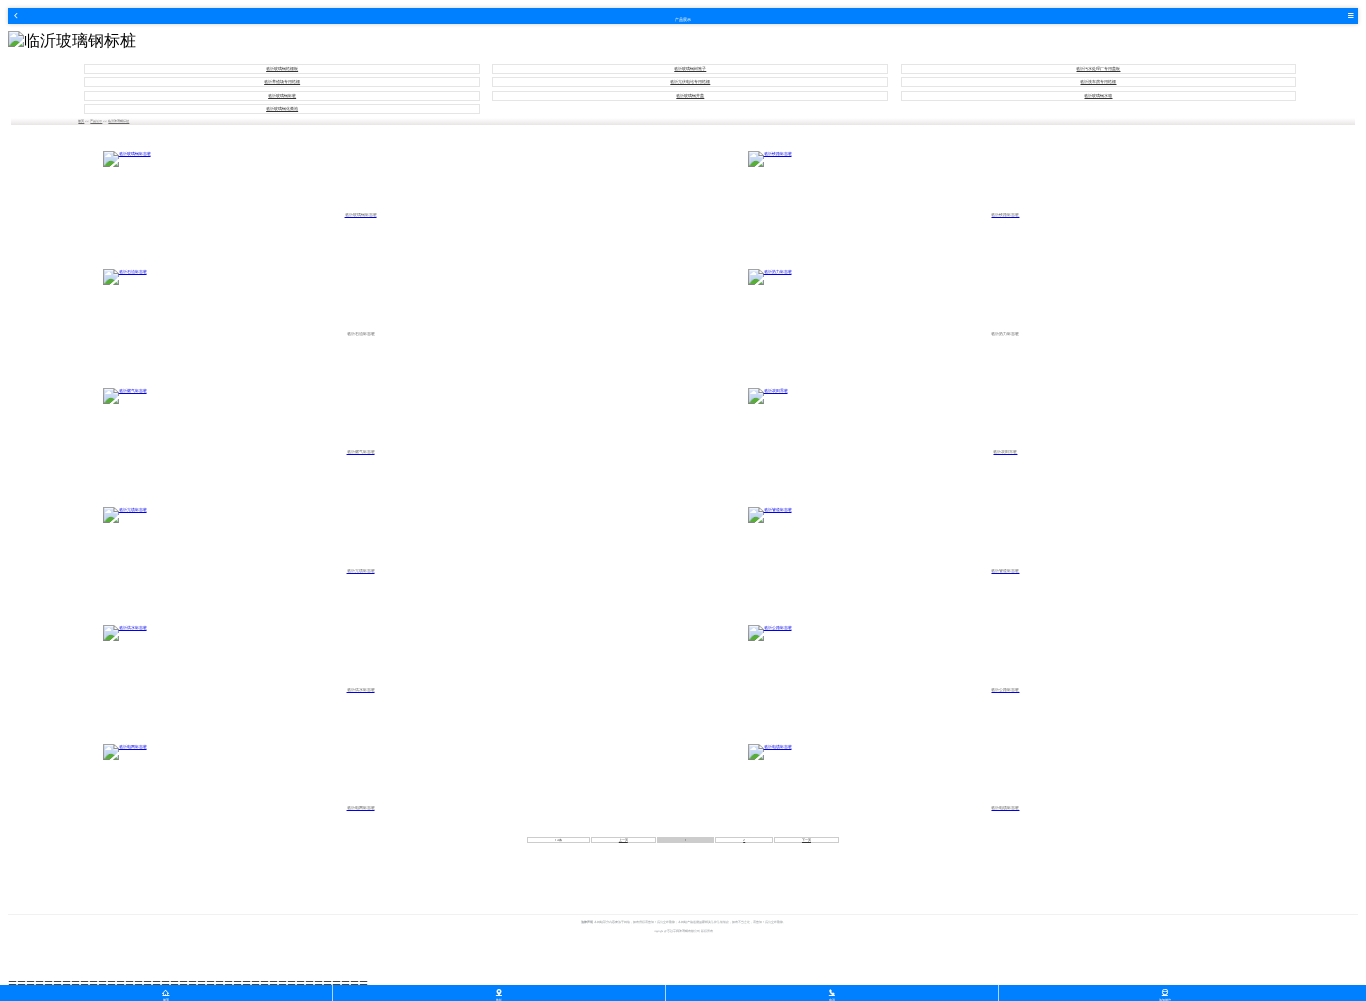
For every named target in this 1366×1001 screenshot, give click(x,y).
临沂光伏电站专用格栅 (690, 82)
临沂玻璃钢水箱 (1098, 96)
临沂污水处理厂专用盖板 (1098, 69)
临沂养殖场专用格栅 (282, 82)
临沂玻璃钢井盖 (690, 96)
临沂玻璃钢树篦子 (690, 69)
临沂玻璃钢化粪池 (282, 109)
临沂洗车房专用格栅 (1098, 82)
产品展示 (96, 121)
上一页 (623, 840)
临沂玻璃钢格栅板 (282, 69)
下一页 (806, 840)
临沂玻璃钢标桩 (282, 96)
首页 (81, 121)
